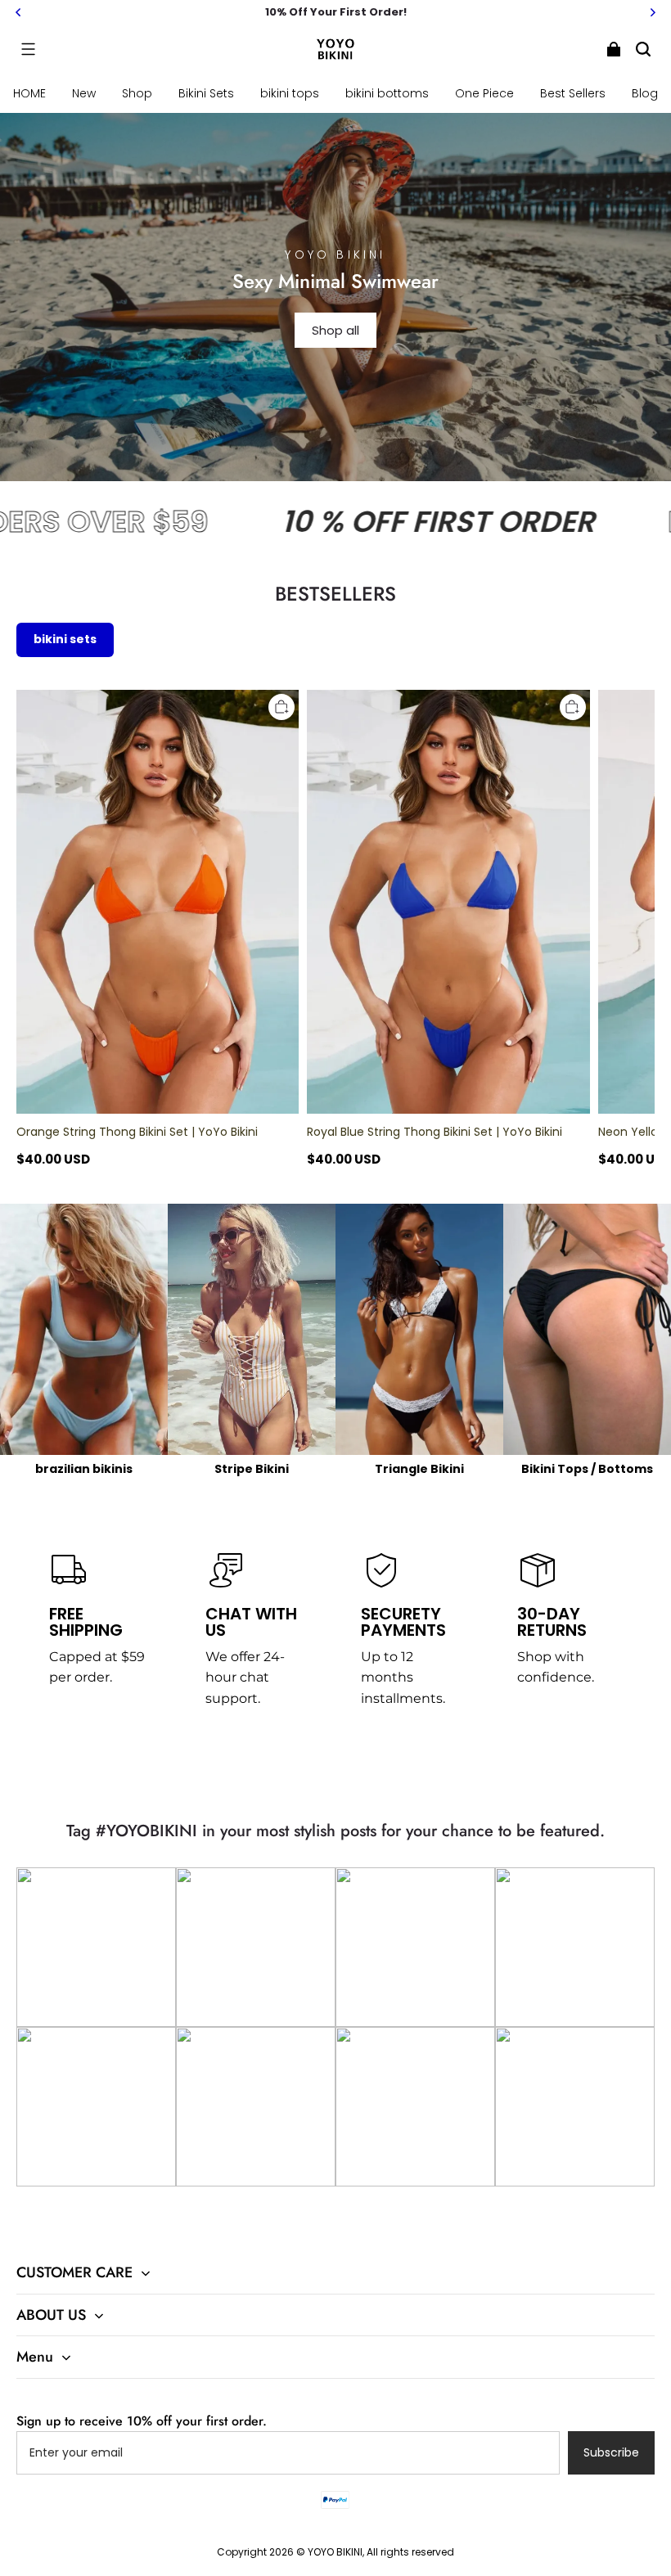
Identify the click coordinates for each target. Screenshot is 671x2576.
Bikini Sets (206, 93)
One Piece (484, 93)
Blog (645, 93)
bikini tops (290, 93)
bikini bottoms (387, 93)
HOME (29, 93)
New (84, 93)
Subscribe (611, 2452)
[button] (28, 49)
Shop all (335, 330)
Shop (137, 93)
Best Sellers (573, 93)
